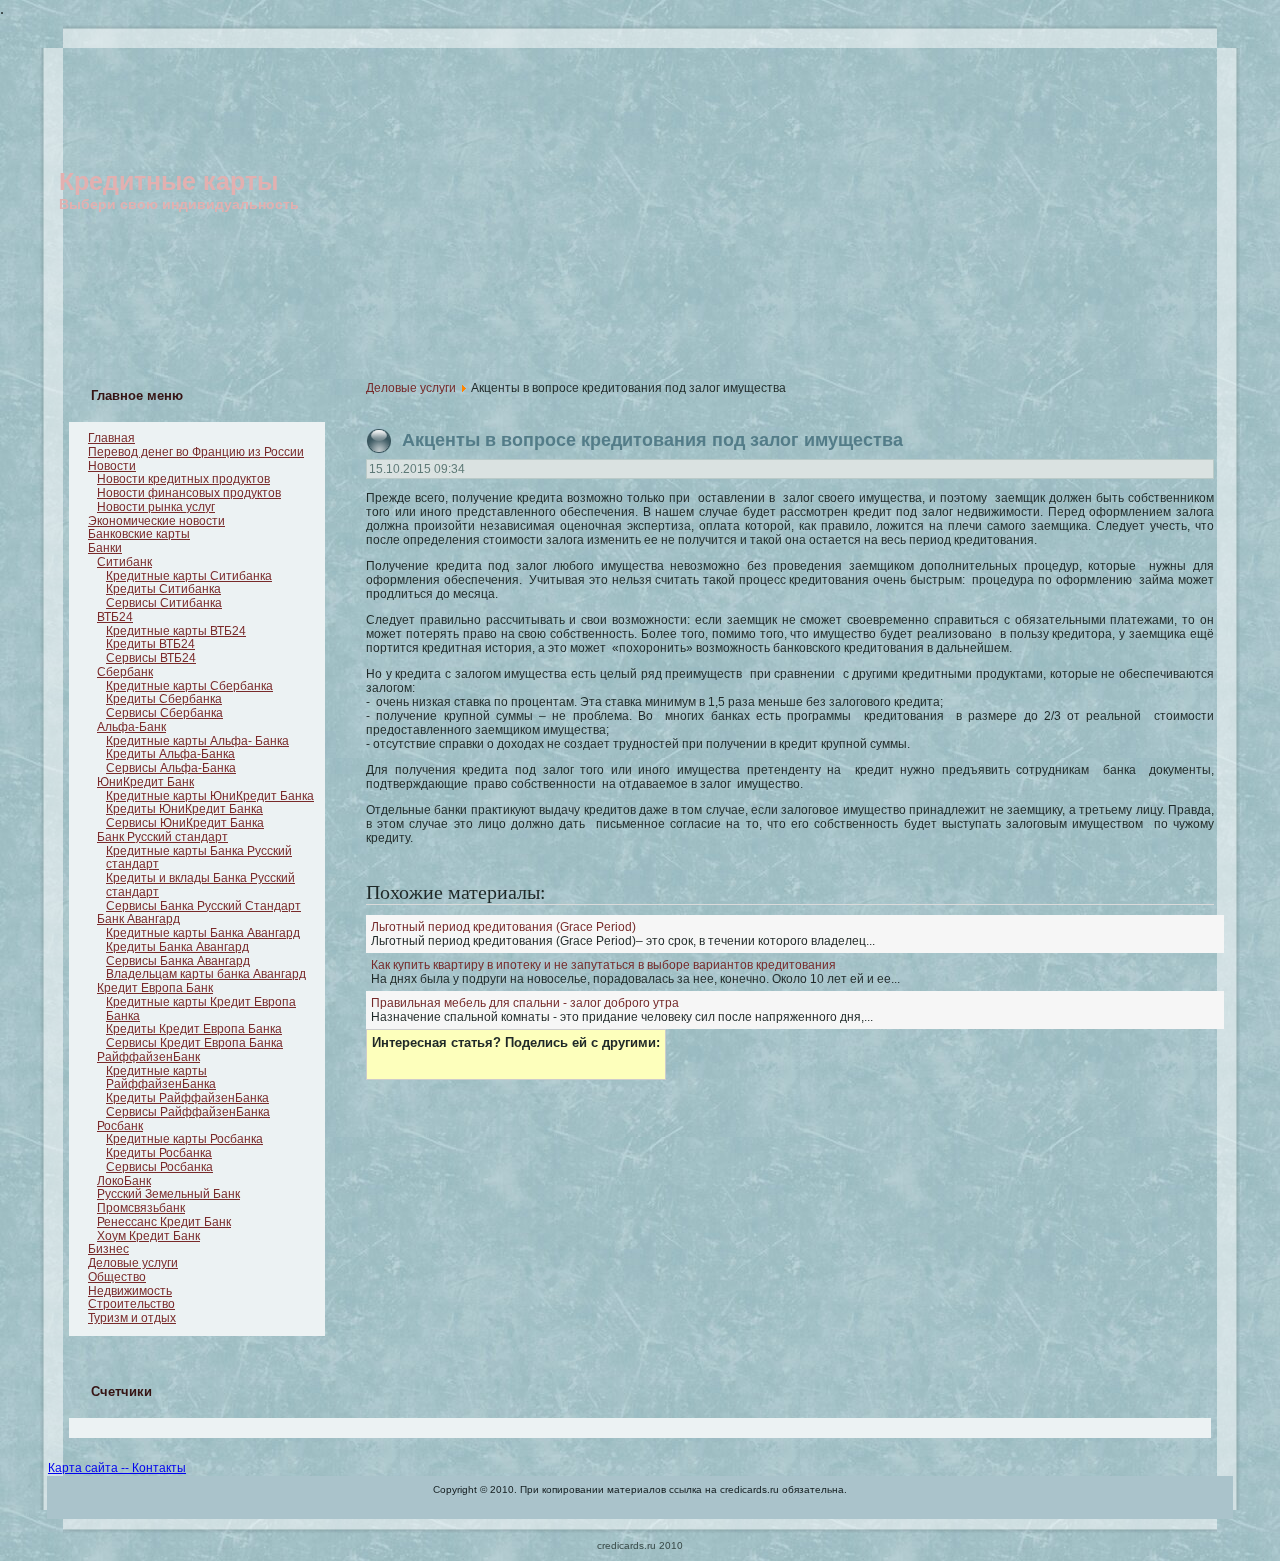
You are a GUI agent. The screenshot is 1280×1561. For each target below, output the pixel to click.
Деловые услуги (411, 388)
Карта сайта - (86, 1468)
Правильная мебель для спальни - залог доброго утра (525, 1003)
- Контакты (155, 1468)
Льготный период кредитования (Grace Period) (503, 927)
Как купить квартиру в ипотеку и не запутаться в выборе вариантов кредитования (603, 965)
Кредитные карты (168, 181)
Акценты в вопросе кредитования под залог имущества (652, 440)
